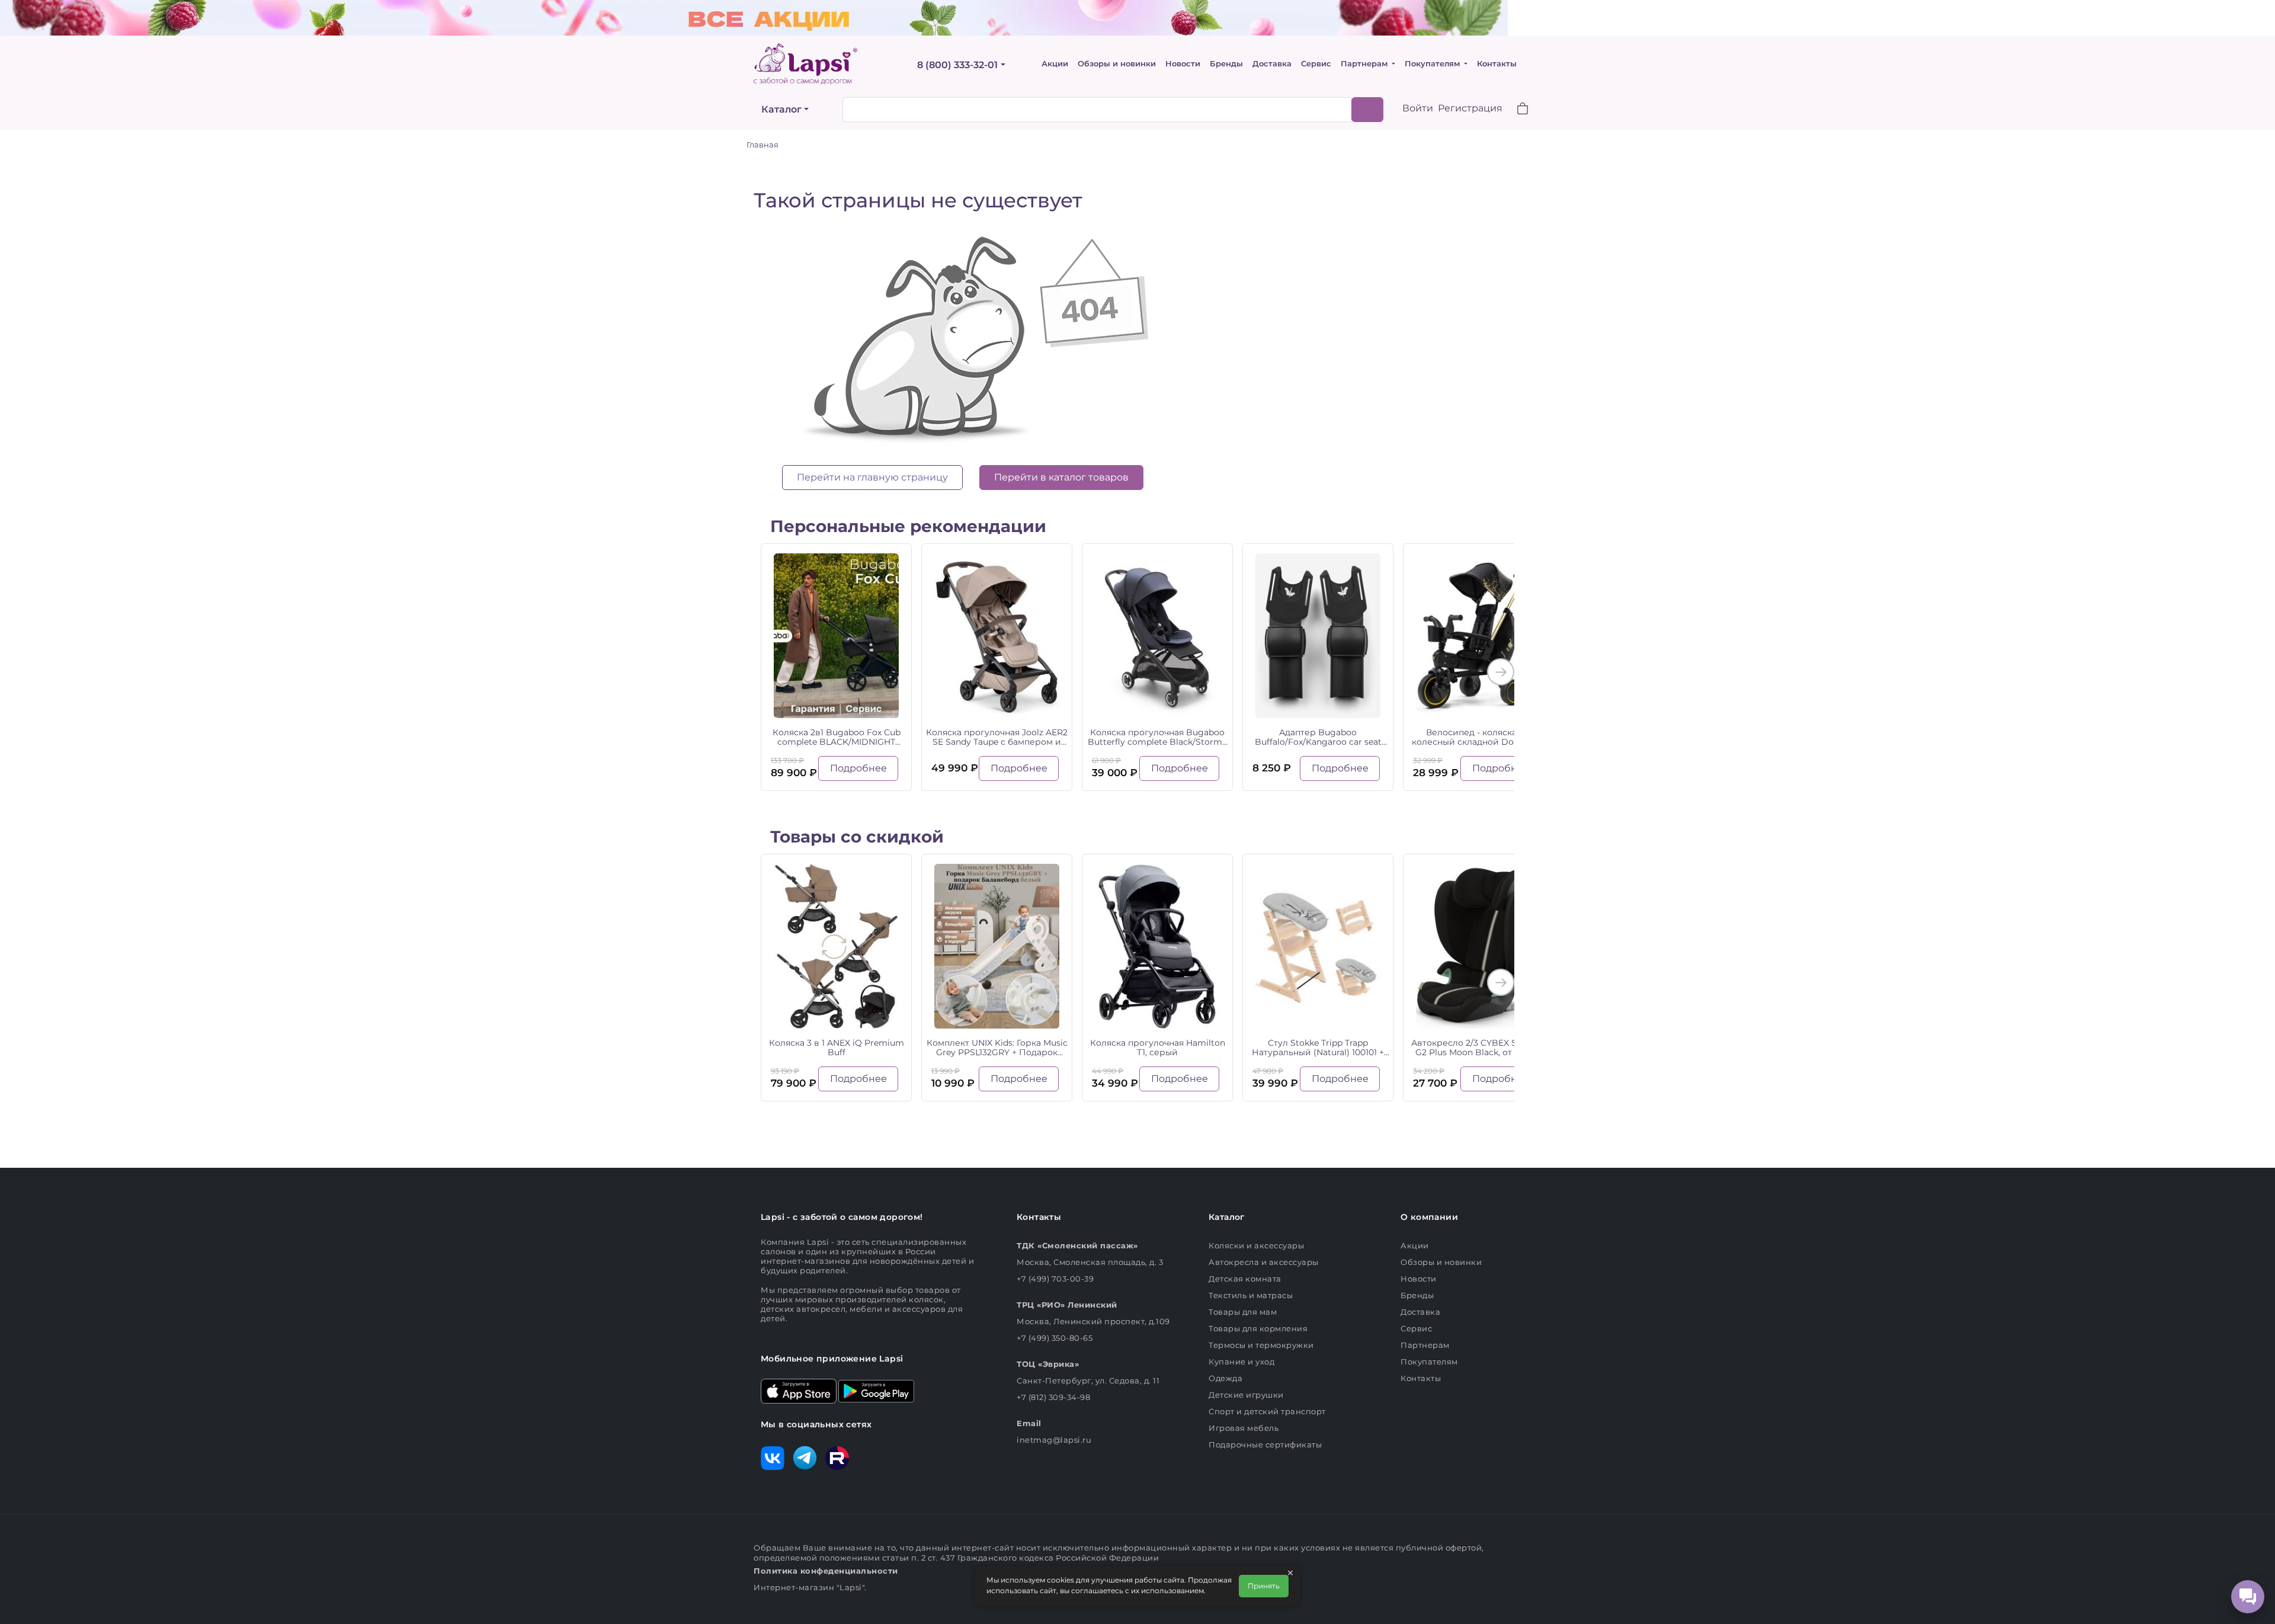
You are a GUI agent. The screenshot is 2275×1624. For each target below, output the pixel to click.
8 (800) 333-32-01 (957, 65)
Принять (1264, 1586)
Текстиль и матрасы (1251, 1295)
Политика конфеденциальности (826, 1571)
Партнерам (1365, 64)
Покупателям (1433, 64)
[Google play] (876, 1390)
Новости (1183, 64)
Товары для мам (1243, 1312)
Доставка (1272, 64)
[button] (1515, 110)
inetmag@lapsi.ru (1054, 1440)
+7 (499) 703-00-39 (1055, 1279)
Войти (1418, 108)
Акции (1055, 64)
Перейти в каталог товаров (1061, 477)
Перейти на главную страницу (872, 477)
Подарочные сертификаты (1265, 1444)
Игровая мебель (1244, 1428)
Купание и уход (1241, 1362)
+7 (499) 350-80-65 (1055, 1338)
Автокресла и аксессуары (1264, 1262)
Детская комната (1245, 1279)
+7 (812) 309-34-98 (1053, 1397)
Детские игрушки (1246, 1395)
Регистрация (1470, 108)
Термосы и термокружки (1261, 1345)
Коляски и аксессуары (1256, 1245)
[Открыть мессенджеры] (2248, 1597)
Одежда (1225, 1378)
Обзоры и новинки (1117, 64)
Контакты (1497, 64)
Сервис (1316, 64)
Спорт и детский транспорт (1267, 1411)
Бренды (1226, 64)
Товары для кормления (1258, 1328)
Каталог (781, 109)
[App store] (799, 1390)
